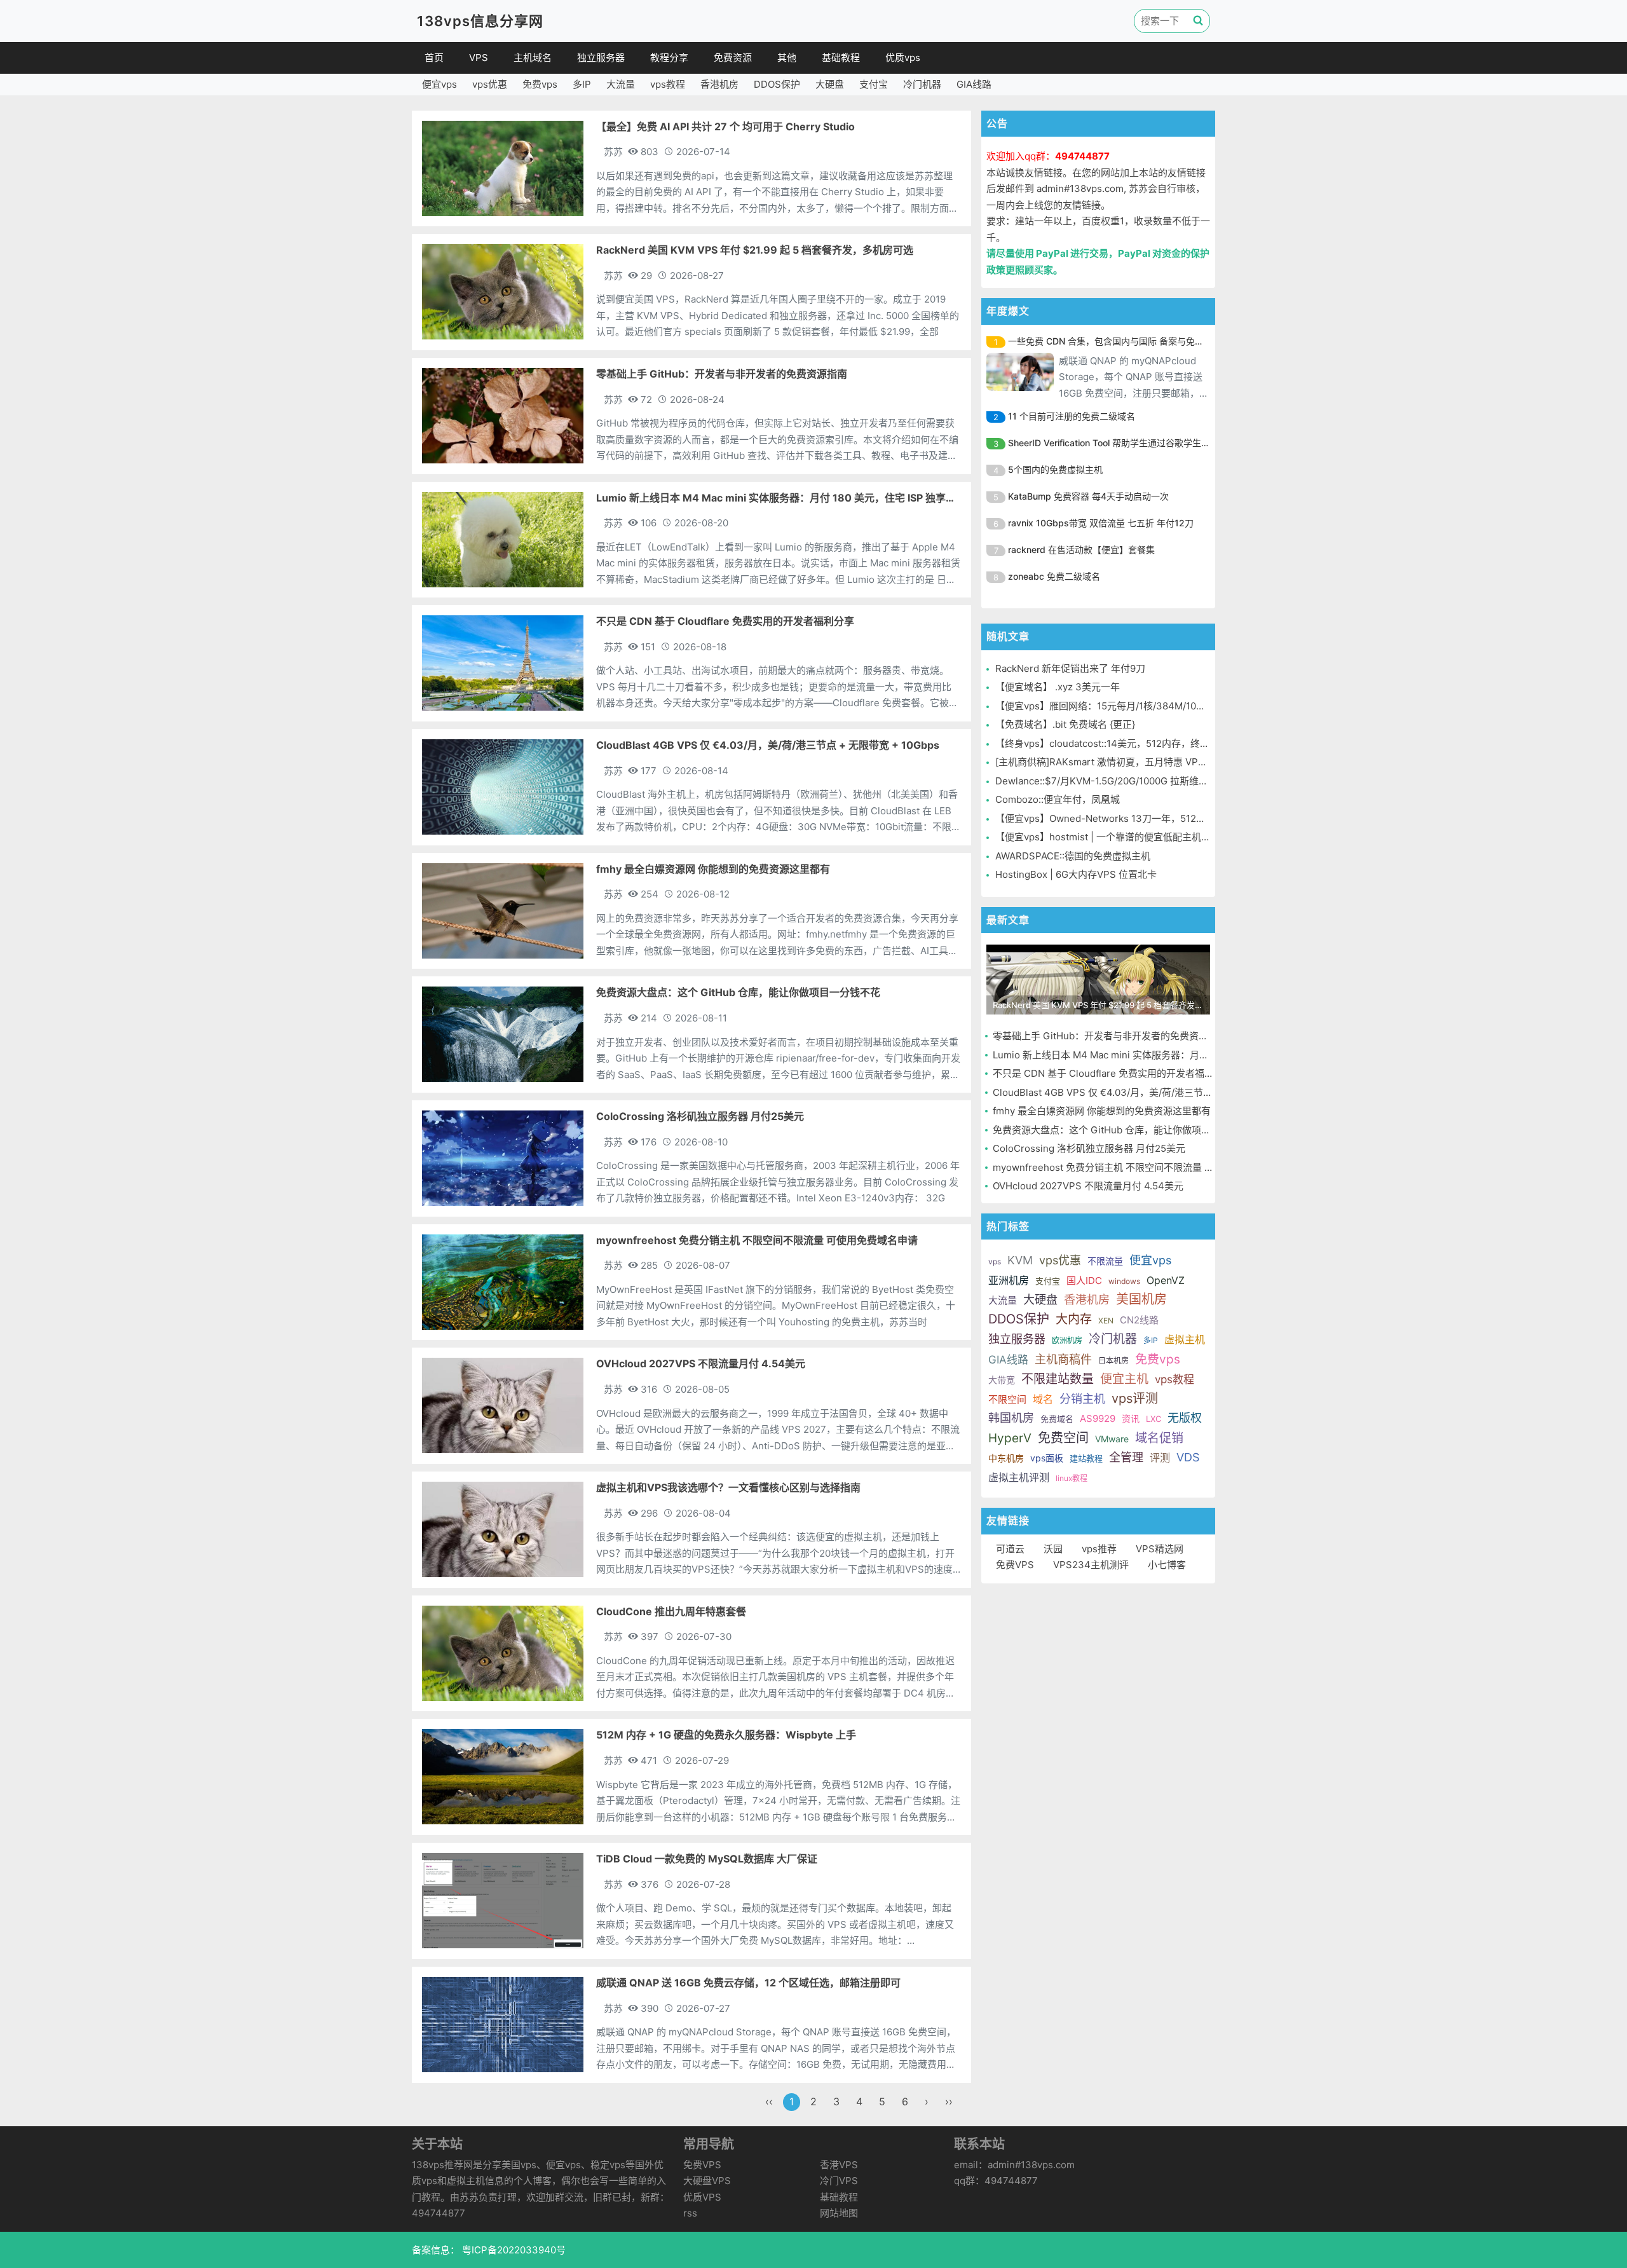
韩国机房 (1011, 1418)
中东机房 (1006, 1458)
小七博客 (1167, 1565)
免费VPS (1015, 1565)
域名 (1043, 1399)
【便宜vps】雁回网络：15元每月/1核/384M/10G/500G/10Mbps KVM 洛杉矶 (1159, 706)
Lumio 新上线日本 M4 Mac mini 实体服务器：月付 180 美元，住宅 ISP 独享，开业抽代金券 (1188, 1055)
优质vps (903, 58)
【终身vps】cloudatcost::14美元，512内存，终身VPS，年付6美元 (1139, 743)
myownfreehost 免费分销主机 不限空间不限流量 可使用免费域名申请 (1141, 1167)
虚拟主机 (1185, 1339)
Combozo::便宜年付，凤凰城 (1058, 799)
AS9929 (1098, 1418)
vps (995, 1261)
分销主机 (1082, 1399)
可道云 (1010, 1549)
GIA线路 (974, 84)
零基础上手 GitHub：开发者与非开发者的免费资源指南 (1110, 1036)
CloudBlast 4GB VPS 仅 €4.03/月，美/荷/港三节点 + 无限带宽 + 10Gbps (1150, 1092)
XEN (1106, 1321)
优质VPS (702, 2197)
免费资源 (733, 58)
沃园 (1053, 1549)
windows (1124, 1281)
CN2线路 (1139, 1320)
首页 (434, 58)
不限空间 (1007, 1399)
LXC (1154, 1419)
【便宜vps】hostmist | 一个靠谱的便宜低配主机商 (1103, 837)
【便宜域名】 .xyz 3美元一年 (1058, 687)
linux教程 (1072, 1478)
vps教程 (668, 84)
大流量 (621, 84)
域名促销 (1159, 1438)
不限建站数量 (1058, 1379)
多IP (582, 84)
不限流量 (1105, 1261)
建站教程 (1086, 1458)
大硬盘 (830, 84)
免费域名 (1057, 1419)
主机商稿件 (1063, 1359)
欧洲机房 (1067, 1340)
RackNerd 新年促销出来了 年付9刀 (1070, 668)
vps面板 (1047, 1458)
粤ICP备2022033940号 (513, 2250)
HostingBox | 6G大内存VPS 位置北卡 (1076, 874)
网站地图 (839, 2213)
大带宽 (1002, 1380)
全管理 (1126, 1457)
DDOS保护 (777, 84)
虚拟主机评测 (1019, 1477)
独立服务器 (601, 58)
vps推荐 (1099, 1549)
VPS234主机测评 (1091, 1565)
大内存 (1074, 1319)
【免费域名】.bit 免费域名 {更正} (1065, 724)
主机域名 (533, 58)
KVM (1020, 1260)
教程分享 (669, 58)
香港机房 (719, 84)
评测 (1160, 1458)
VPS (479, 58)
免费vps (540, 84)
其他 (787, 58)
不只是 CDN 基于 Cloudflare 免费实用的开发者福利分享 (1113, 1073)
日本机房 (1113, 1361)
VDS (1188, 1457)
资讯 (1131, 1418)
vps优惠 (490, 84)
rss (690, 2213)
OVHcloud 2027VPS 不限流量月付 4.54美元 (1088, 1186)
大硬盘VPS (707, 2181)
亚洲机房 (1009, 1280)
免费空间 (1063, 1438)
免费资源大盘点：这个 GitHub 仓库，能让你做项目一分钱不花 (1126, 1130)
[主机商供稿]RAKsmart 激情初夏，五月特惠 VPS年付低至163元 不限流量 (1152, 762)
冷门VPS (839, 2181)
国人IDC (1084, 1281)
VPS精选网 (1160, 1549)
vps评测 (1135, 1398)
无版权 (1185, 1418)
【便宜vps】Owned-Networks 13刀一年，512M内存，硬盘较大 (1133, 818)
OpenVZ (1166, 1280)
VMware (1112, 1439)
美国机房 (1141, 1299)
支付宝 (874, 84)
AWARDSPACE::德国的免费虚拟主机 (1073, 856)
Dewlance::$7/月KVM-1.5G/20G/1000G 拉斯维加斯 (1106, 781)
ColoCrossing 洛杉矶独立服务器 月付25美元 (1089, 1148)
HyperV (1010, 1438)
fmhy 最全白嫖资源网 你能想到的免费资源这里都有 (1102, 1111)
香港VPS (839, 2165)
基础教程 (841, 58)
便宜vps (439, 84)
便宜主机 (1124, 1379)
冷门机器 (922, 84)
